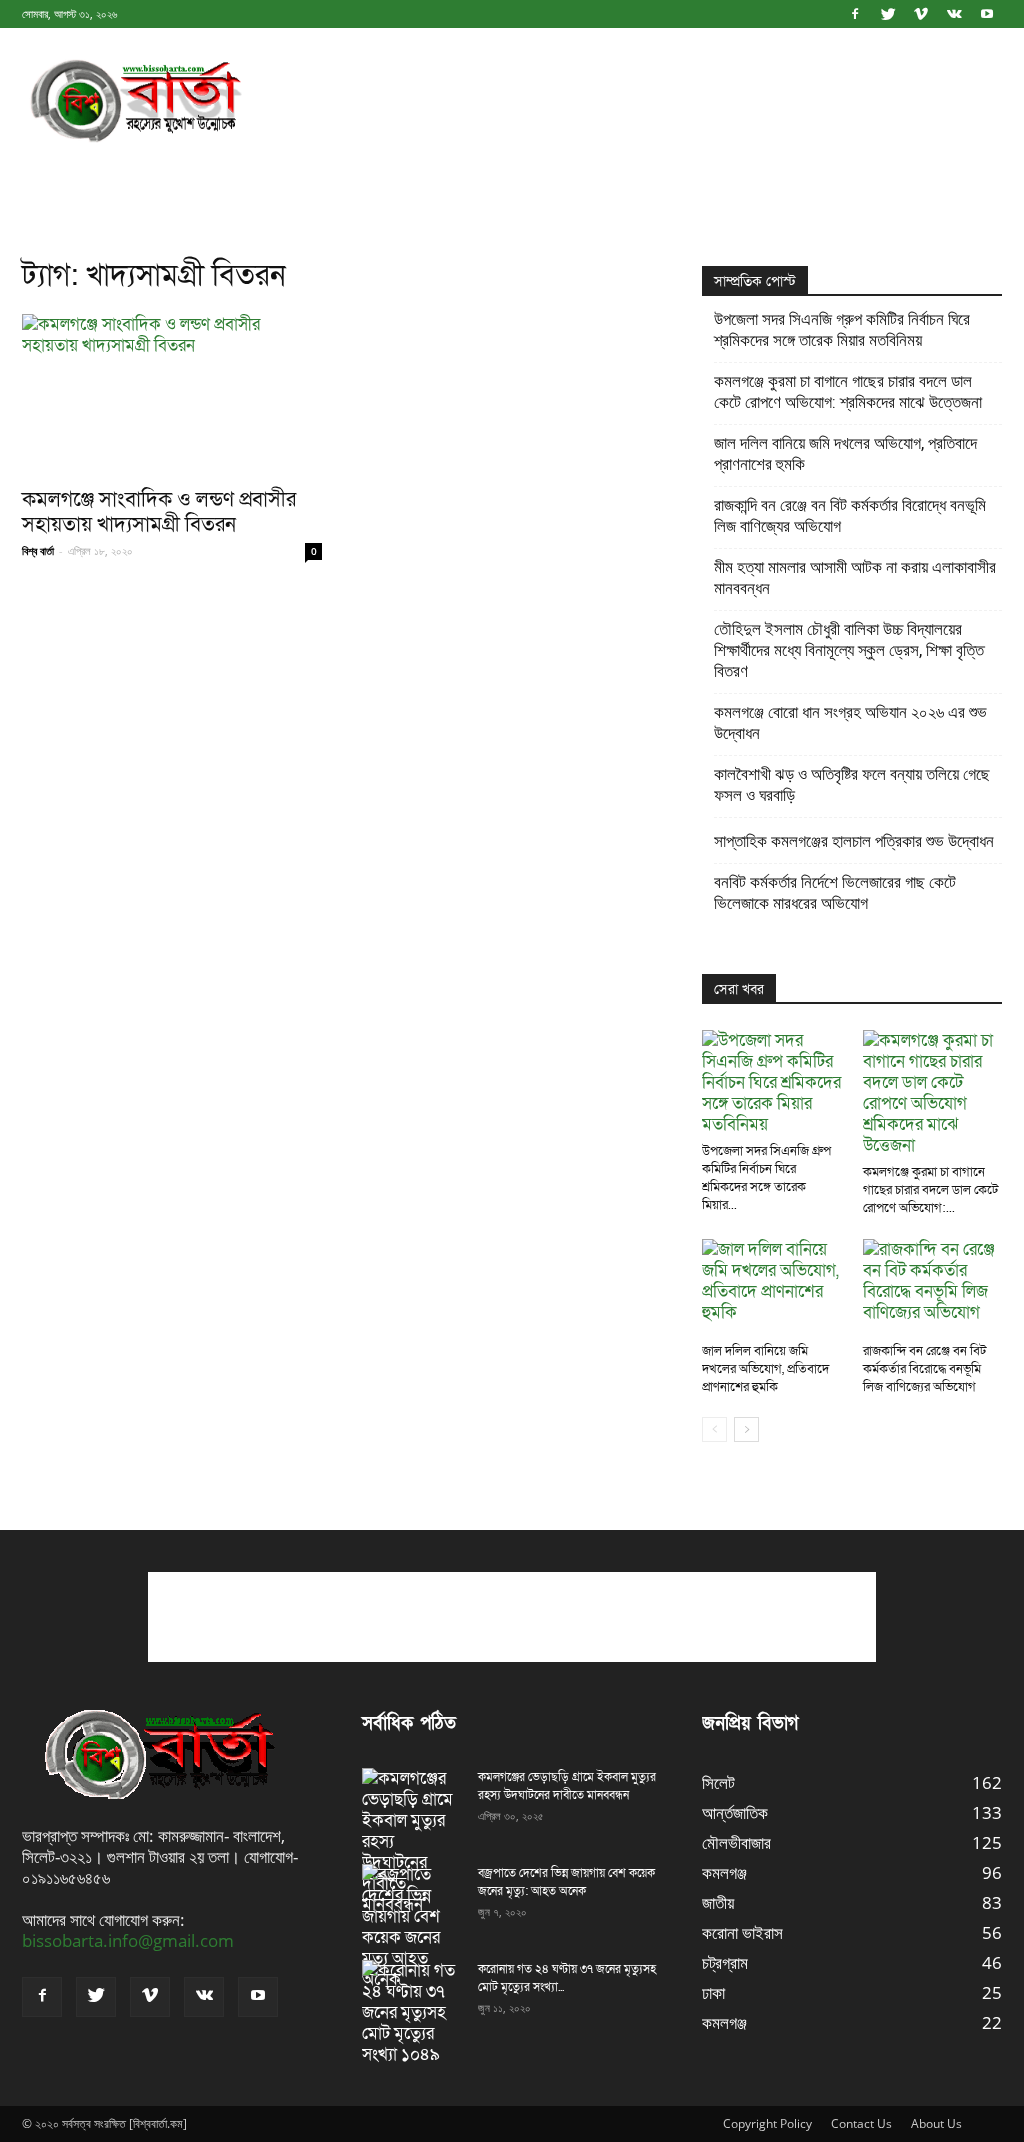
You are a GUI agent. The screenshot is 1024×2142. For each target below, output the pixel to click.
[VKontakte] (954, 13)
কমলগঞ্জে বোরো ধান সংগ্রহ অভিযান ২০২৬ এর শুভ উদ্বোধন (850, 722)
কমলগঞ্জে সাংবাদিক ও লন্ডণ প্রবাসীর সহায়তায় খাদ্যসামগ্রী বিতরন (159, 512)
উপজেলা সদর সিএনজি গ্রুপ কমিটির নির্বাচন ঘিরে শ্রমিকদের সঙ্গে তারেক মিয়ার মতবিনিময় (842, 329)
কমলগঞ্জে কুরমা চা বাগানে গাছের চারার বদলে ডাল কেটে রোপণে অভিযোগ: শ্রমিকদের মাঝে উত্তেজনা (848, 391)
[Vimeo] (921, 13)
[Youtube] (987, 13)
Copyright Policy (767, 2123)
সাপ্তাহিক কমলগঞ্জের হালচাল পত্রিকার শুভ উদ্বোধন (854, 841)
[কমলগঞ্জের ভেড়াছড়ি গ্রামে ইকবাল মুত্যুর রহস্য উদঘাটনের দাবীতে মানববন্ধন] (412, 1841)
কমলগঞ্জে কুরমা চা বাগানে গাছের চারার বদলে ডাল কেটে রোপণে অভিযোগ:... (930, 1190)
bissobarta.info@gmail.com (128, 1940)
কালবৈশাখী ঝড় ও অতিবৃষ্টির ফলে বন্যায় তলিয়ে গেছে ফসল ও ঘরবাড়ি (852, 784)
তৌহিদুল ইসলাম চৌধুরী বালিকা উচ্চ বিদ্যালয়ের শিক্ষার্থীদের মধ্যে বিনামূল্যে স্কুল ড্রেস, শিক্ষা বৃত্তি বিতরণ (849, 650)
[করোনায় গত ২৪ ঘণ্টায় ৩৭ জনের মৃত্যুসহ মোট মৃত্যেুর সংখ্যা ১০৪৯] (412, 2012)
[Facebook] (855, 13)
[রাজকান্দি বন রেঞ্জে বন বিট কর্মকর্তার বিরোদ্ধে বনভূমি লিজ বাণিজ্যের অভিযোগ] (933, 1287)
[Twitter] (888, 13)
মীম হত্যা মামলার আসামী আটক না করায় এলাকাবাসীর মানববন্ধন (855, 577)
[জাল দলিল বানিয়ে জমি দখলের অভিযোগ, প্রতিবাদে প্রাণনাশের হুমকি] (772, 1287)
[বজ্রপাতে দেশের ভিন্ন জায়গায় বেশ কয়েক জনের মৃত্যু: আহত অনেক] (412, 1927)
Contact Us (861, 2123)
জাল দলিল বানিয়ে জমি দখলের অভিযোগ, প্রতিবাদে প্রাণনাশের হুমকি (845, 453)
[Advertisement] (638, 101)
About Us (936, 2123)
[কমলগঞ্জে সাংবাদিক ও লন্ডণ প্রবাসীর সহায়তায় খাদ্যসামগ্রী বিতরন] (172, 394)
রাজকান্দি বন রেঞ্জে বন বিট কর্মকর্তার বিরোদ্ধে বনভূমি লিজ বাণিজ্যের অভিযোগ (850, 515)
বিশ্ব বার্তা (38, 550)
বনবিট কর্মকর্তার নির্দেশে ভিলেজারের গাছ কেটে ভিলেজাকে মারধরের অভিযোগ (835, 892)
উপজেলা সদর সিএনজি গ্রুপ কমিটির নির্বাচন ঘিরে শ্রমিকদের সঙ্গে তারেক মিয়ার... (766, 1178)
